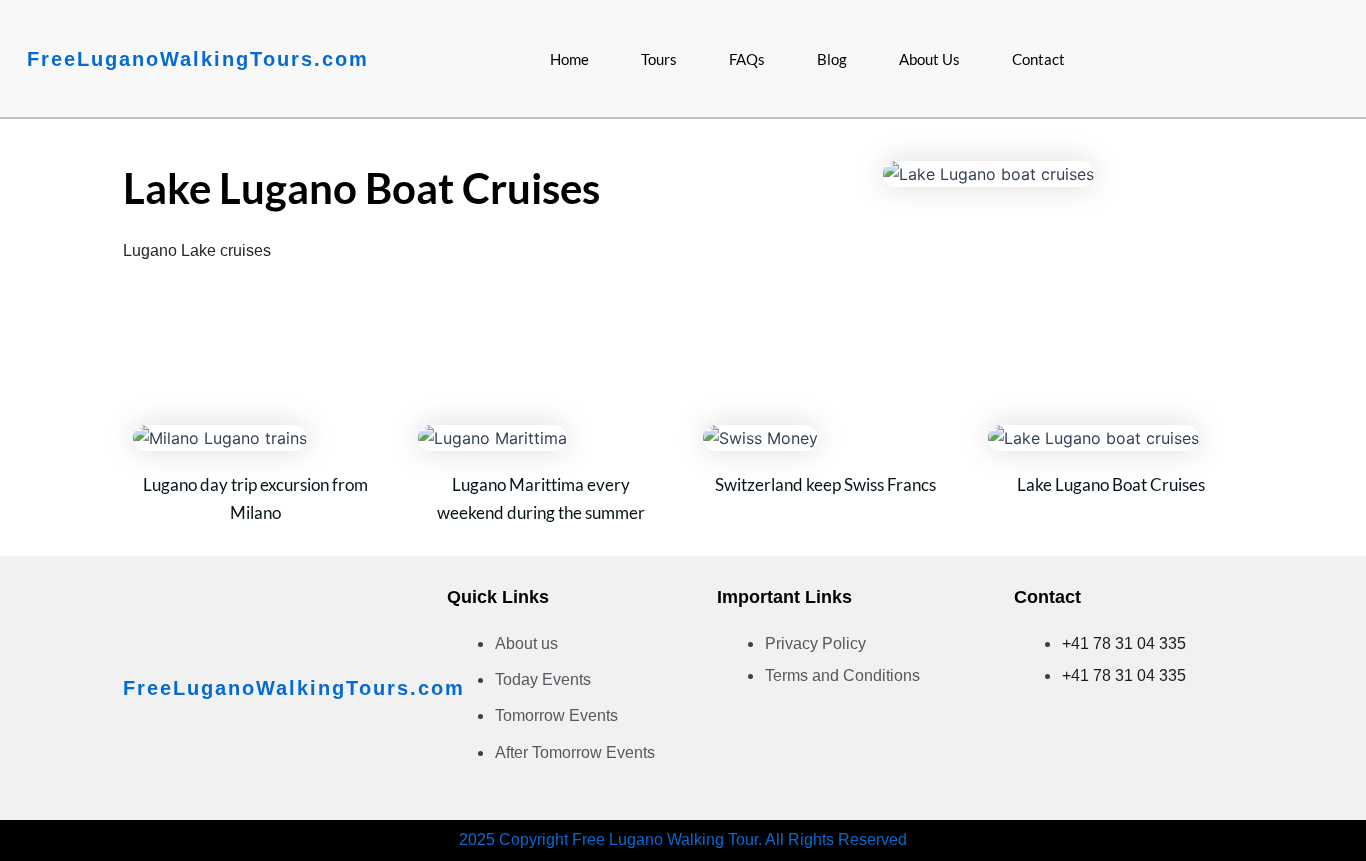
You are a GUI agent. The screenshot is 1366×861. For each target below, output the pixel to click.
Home (569, 59)
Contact (1038, 59)
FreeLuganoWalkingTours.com (198, 59)
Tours (659, 59)
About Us (929, 59)
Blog (832, 59)
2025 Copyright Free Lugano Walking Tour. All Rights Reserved (683, 839)
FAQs (747, 59)
